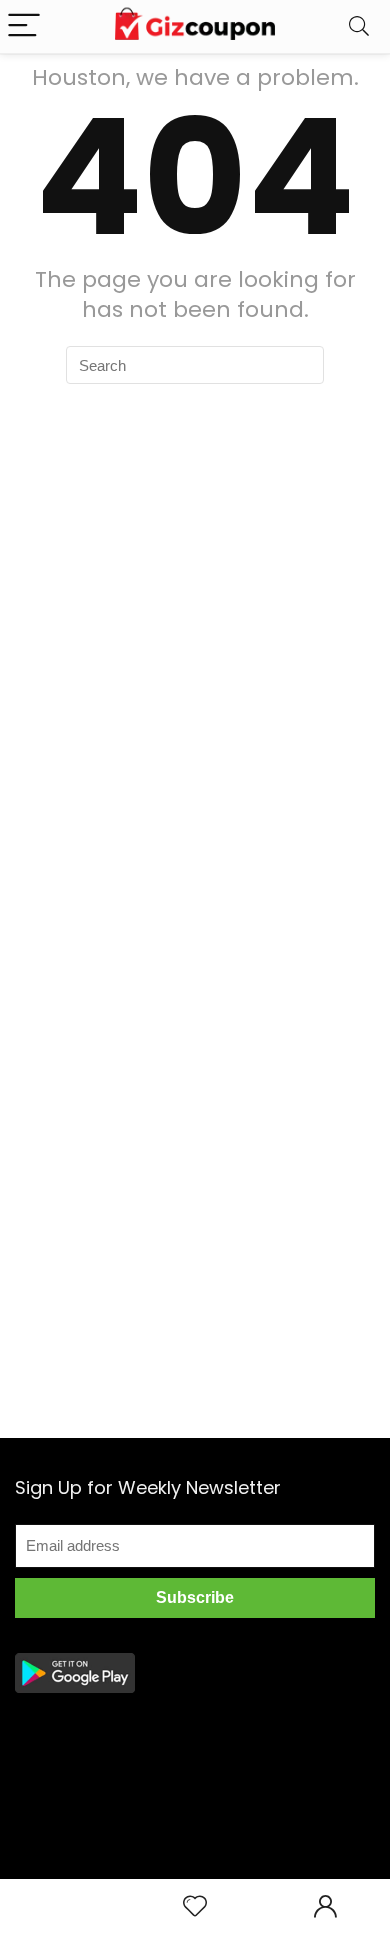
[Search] (359, 26)
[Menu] (24, 26)
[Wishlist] (195, 1906)
